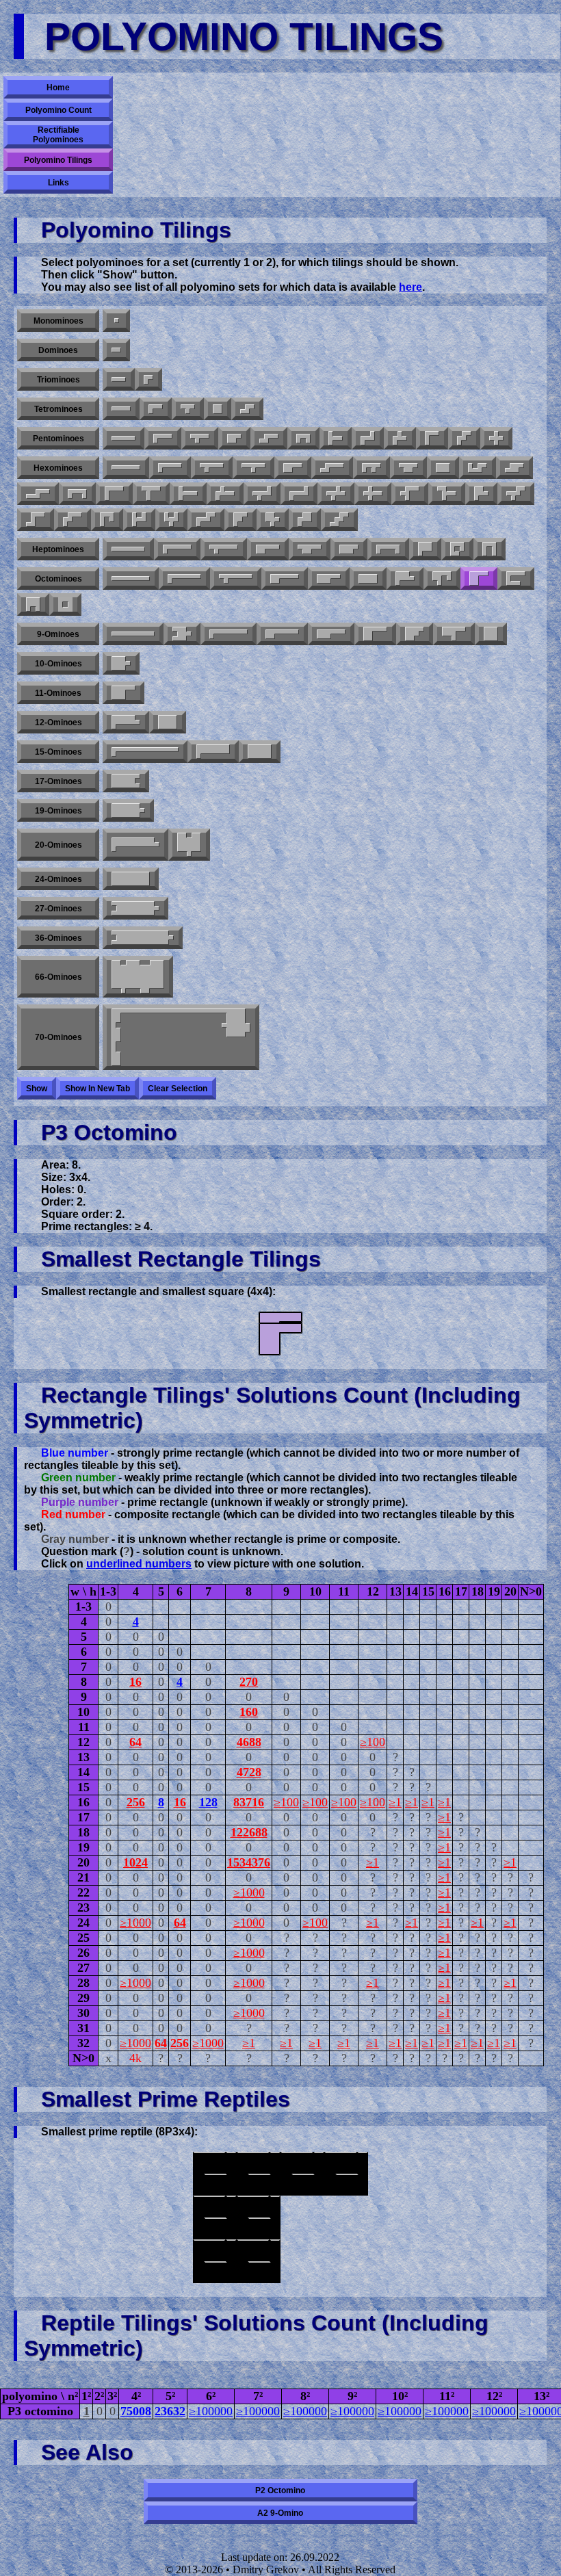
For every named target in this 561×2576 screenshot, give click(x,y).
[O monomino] (116, 321)
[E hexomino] (171, 520)
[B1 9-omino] (454, 634)
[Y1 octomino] (236, 578)
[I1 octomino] (131, 578)
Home (58, 88)
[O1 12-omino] (168, 722)
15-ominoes (58, 752)
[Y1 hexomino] (212, 468)
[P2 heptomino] (310, 549)
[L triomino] (148, 379)
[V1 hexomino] (114, 494)
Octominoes (58, 579)
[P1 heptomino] (268, 549)
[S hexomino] (339, 520)
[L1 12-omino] (126, 722)
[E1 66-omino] (138, 977)
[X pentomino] (496, 438)
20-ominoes (58, 845)
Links (58, 183)
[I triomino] (119, 379)
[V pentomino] (432, 438)
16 (135, 1682)
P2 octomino (280, 2490)
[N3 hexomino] (514, 468)
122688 (249, 1832)
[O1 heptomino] (457, 549)
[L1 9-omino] (229, 634)
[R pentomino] (400, 438)
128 (208, 1802)
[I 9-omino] (133, 634)
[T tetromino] (188, 409)
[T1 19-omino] (128, 810)
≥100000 (211, 2411)
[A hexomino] (240, 520)
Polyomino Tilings (58, 160)
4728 (249, 1772)
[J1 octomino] (516, 578)
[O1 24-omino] (131, 879)
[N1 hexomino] (332, 468)
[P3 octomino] (479, 578)
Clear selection (178, 1089)
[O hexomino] (443, 468)
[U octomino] (33, 604)
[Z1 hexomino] (299, 494)
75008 (136, 2411)
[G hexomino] (478, 468)
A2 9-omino (280, 2513)
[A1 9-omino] (182, 634)
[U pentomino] (303, 438)
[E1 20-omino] (189, 845)
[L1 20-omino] (135, 845)
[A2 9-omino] (415, 634)
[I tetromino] (121, 409)
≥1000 (249, 1892)
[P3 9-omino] (282, 634)
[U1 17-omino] (126, 781)
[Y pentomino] (200, 438)
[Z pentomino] (368, 438)
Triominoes (58, 380)
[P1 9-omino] (331, 634)
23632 (170, 2411)
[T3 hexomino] (447, 494)
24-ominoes (58, 879)
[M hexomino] (206, 520)
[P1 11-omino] (123, 693)
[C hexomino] (77, 494)
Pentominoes (58, 439)
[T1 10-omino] (121, 663)
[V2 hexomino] (410, 494)
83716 (249, 1802)
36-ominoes (58, 938)
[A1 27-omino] (135, 908)
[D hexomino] (408, 468)
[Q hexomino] (305, 520)
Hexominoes (58, 468)
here (410, 287)
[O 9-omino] (491, 634)
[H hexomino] (139, 520)
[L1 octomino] (184, 578)
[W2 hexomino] (516, 494)
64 (135, 1742)
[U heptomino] (490, 549)
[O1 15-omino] (260, 752)
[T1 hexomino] (188, 494)
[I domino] (116, 350)
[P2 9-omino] (375, 634)
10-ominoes (58, 664)
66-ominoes (58, 977)
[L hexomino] (170, 468)
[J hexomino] (107, 520)
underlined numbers (139, 1564)
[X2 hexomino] (373, 494)
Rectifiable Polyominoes (58, 135)
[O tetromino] (218, 409)
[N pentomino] (269, 438)
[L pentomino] (163, 438)
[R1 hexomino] (225, 494)
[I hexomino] (126, 468)
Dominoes (58, 350)
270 (249, 1682)
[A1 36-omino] (143, 938)
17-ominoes (58, 781)
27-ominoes (58, 909)
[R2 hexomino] (262, 494)
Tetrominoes (58, 409)
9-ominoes (58, 634)
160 (249, 1712)
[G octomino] (442, 578)
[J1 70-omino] (181, 1037)
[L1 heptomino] (177, 549)
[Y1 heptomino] (224, 549)
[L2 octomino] (405, 578)
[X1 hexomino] (336, 494)
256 (136, 1802)
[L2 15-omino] (213, 752)
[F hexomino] (371, 468)
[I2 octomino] (368, 578)
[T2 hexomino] (151, 494)
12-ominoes (58, 723)
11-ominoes (58, 693)
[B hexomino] (481, 494)
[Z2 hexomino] (36, 520)
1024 (135, 1862)
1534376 (249, 1862)
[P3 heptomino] (425, 549)
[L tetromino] (156, 409)
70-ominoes (58, 1037)
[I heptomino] (128, 549)
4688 (249, 1742)
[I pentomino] (123, 438)
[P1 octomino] (285, 578)
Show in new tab (97, 1089)
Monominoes (58, 321)
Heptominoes (58, 549)
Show (37, 1089)
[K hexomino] (273, 520)
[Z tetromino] (247, 409)
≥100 (373, 1742)
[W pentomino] (464, 438)
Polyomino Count (58, 110)
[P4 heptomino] (349, 549)
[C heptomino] (388, 549)
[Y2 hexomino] (253, 468)
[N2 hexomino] (38, 494)
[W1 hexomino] (73, 520)
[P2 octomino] (329, 578)
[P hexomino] (293, 468)
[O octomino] (65, 604)
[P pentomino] (234, 438)
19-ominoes (58, 811)
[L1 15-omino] (145, 752)
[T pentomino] (336, 438)
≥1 (395, 1802)
